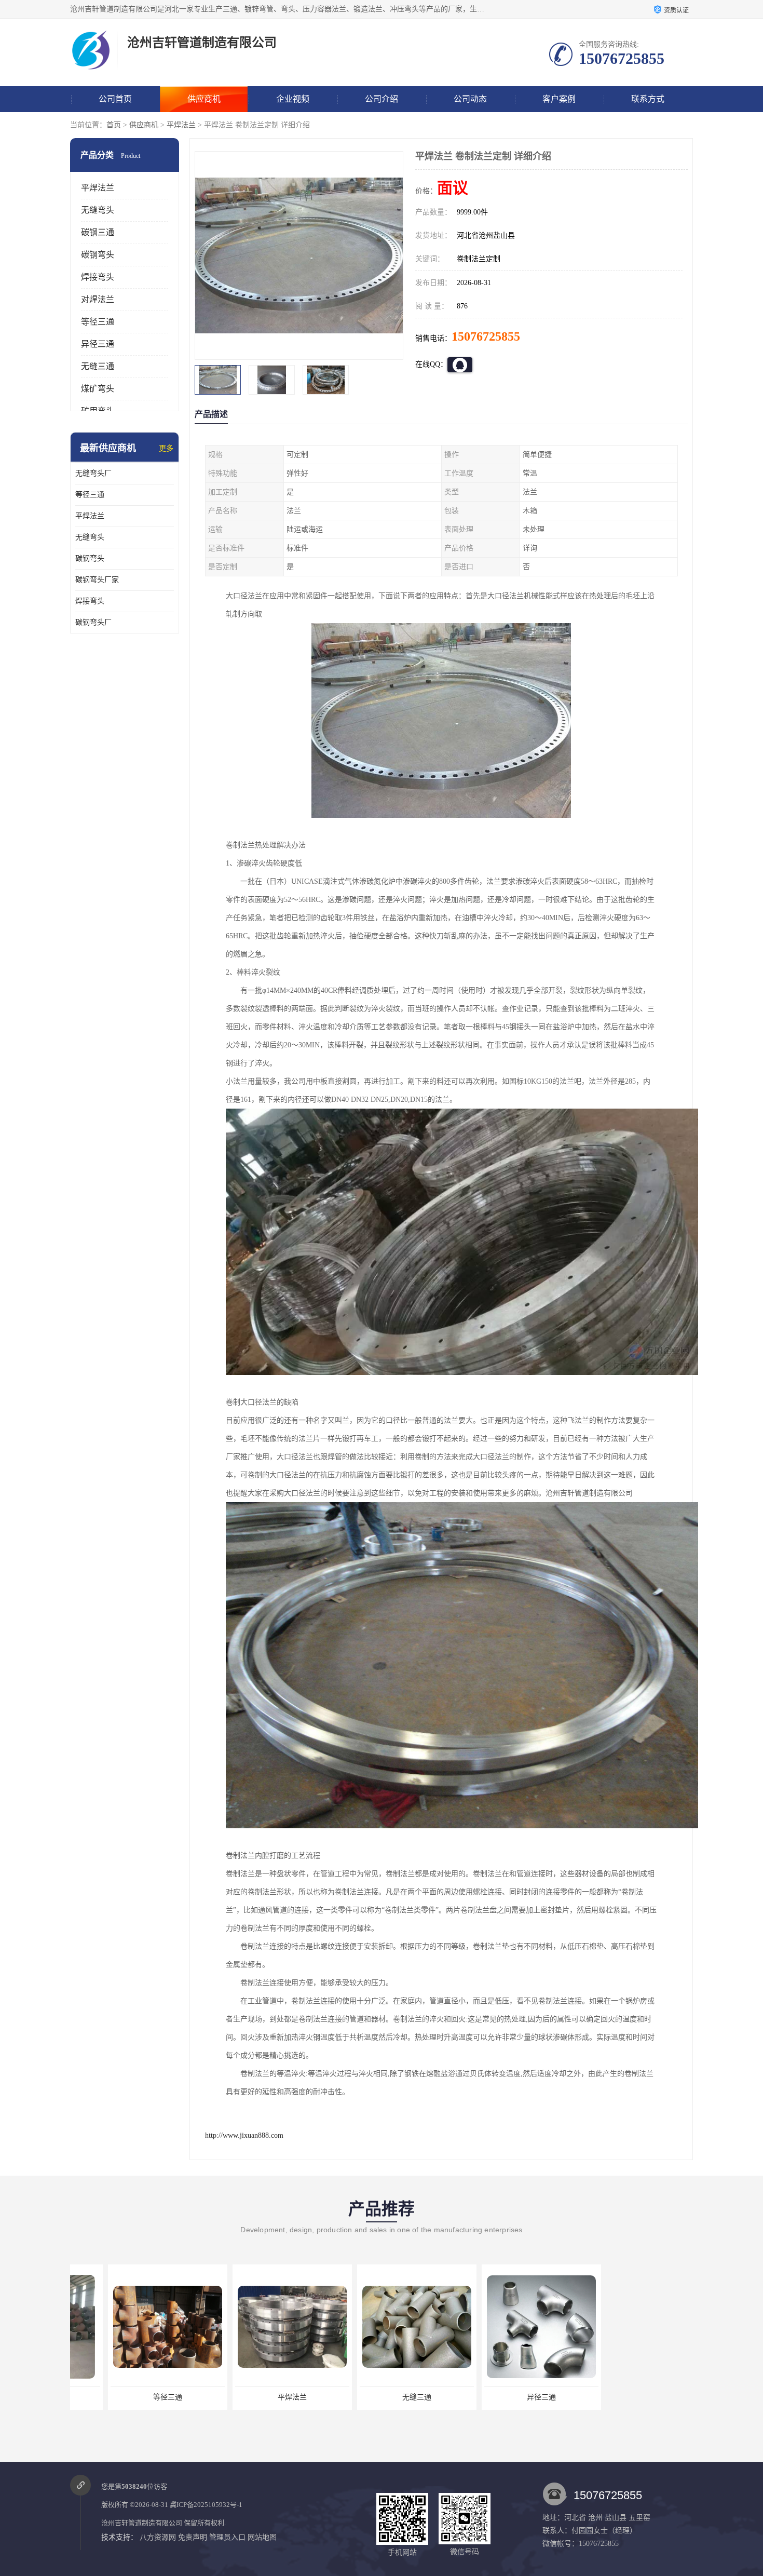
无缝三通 (98, 366)
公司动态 (470, 99)
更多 (166, 448)
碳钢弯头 (98, 255)
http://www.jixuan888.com (244, 2135)
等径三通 (98, 322)
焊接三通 (503, 2397)
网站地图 (262, 2537)
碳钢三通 (98, 232)
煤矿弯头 (98, 389)
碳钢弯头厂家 (97, 580)
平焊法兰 (181, 125)
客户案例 (559, 99)
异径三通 (98, 344)
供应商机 (204, 99)
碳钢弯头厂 (93, 622)
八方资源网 (158, 2537)
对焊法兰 (98, 299)
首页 (114, 125)
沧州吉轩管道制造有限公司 (142, 2523)
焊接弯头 (98, 277)
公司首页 (115, 99)
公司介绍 (382, 99)
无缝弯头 (98, 210)
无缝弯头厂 (93, 473)
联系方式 (648, 99)
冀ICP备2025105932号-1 (206, 2505)
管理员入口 (227, 2537)
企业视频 (293, 99)
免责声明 (193, 2537)
